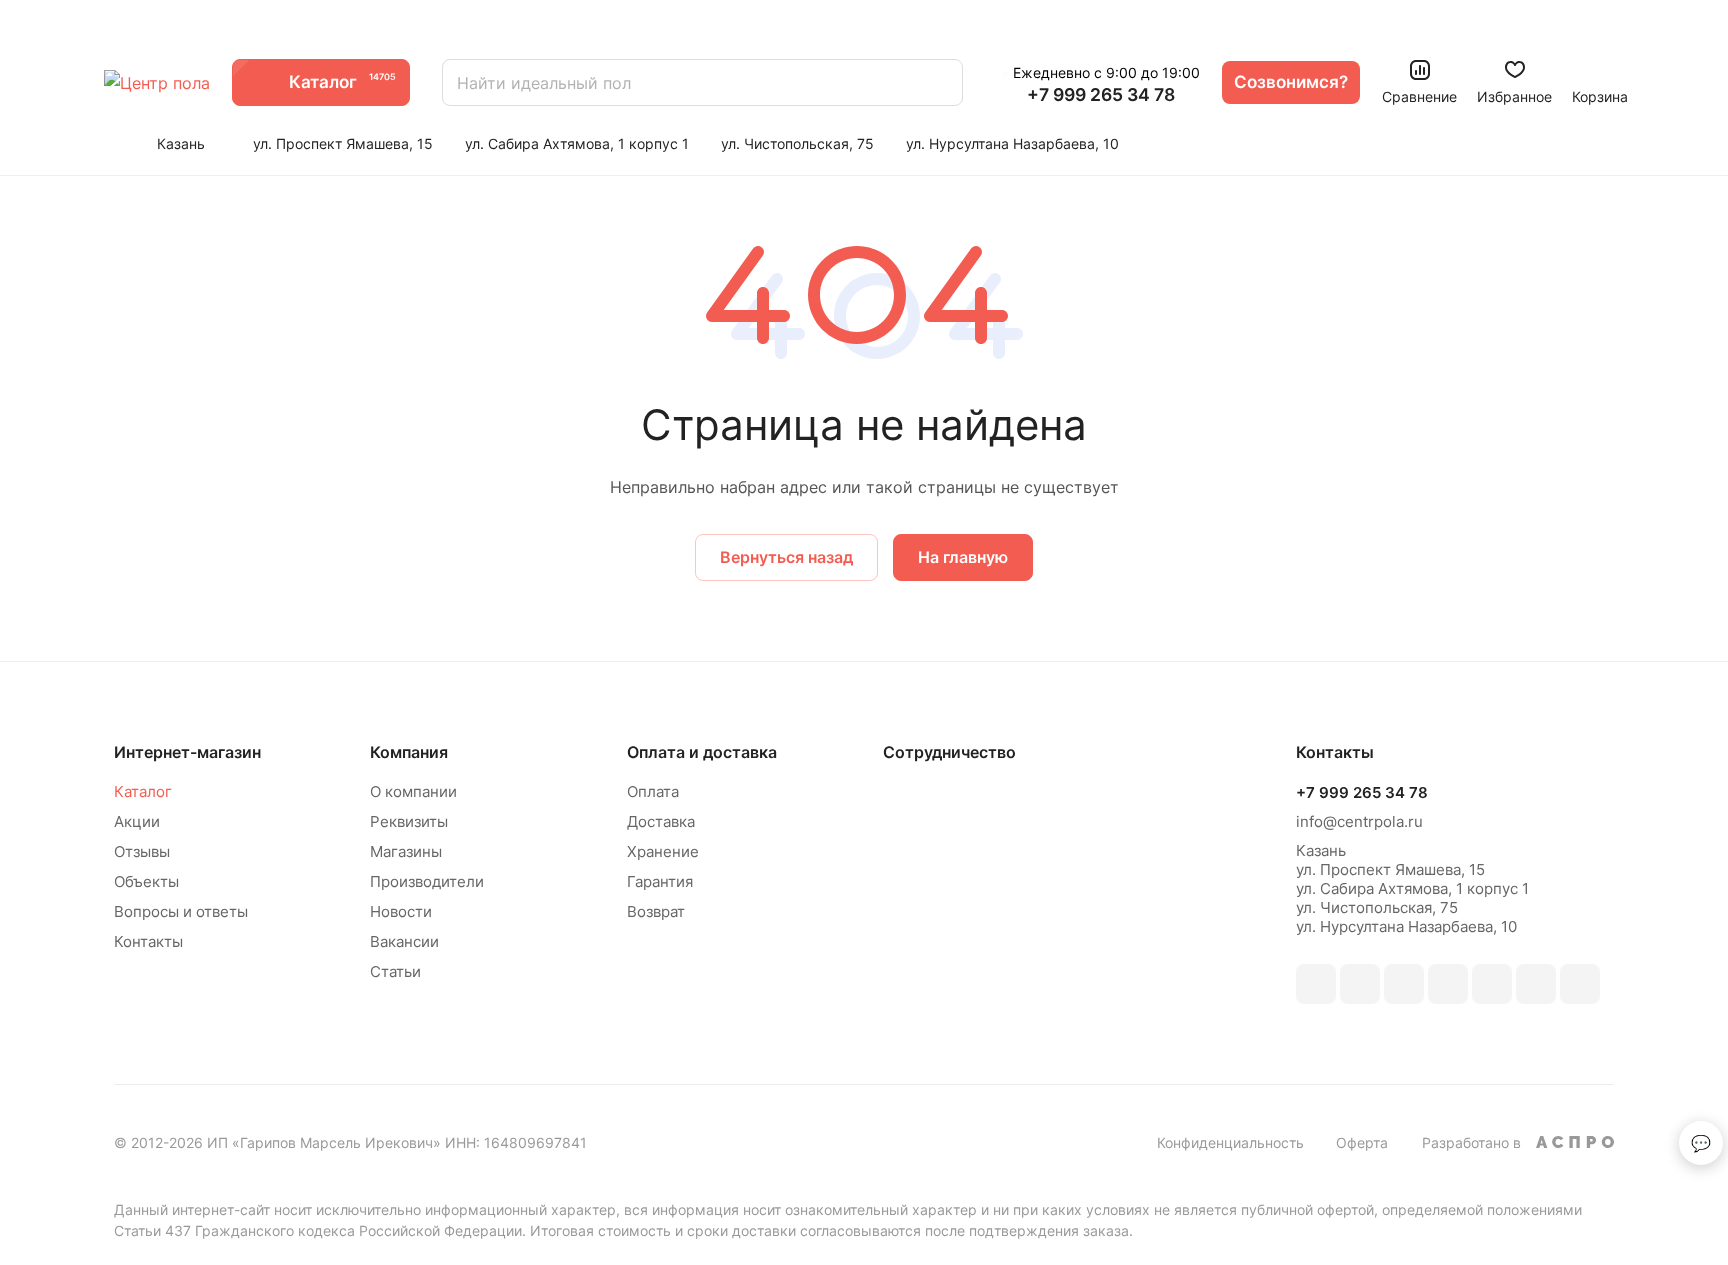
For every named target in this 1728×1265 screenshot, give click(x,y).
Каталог (143, 791)
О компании (413, 791)
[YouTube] (1492, 984)
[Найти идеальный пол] (938, 82)
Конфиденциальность (1230, 1142)
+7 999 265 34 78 (1101, 95)
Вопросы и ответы (181, 911)
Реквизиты (409, 821)
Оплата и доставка (702, 752)
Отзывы (142, 851)
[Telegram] (1448, 984)
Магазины (406, 851)
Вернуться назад (786, 557)
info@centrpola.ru (1359, 821)
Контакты (148, 941)
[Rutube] (1404, 984)
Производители (427, 881)
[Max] (1360, 984)
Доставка (661, 821)
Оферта (1362, 1142)
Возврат (656, 911)
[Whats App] (1536, 984)
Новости (401, 911)
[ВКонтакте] (1316, 984)
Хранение (663, 851)
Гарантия (660, 881)
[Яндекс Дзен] (1580, 984)
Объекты (146, 881)
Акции (137, 821)
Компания (409, 752)
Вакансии (404, 941)
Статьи (395, 971)
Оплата (653, 791)
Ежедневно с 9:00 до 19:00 (1106, 72)
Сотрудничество (949, 752)
